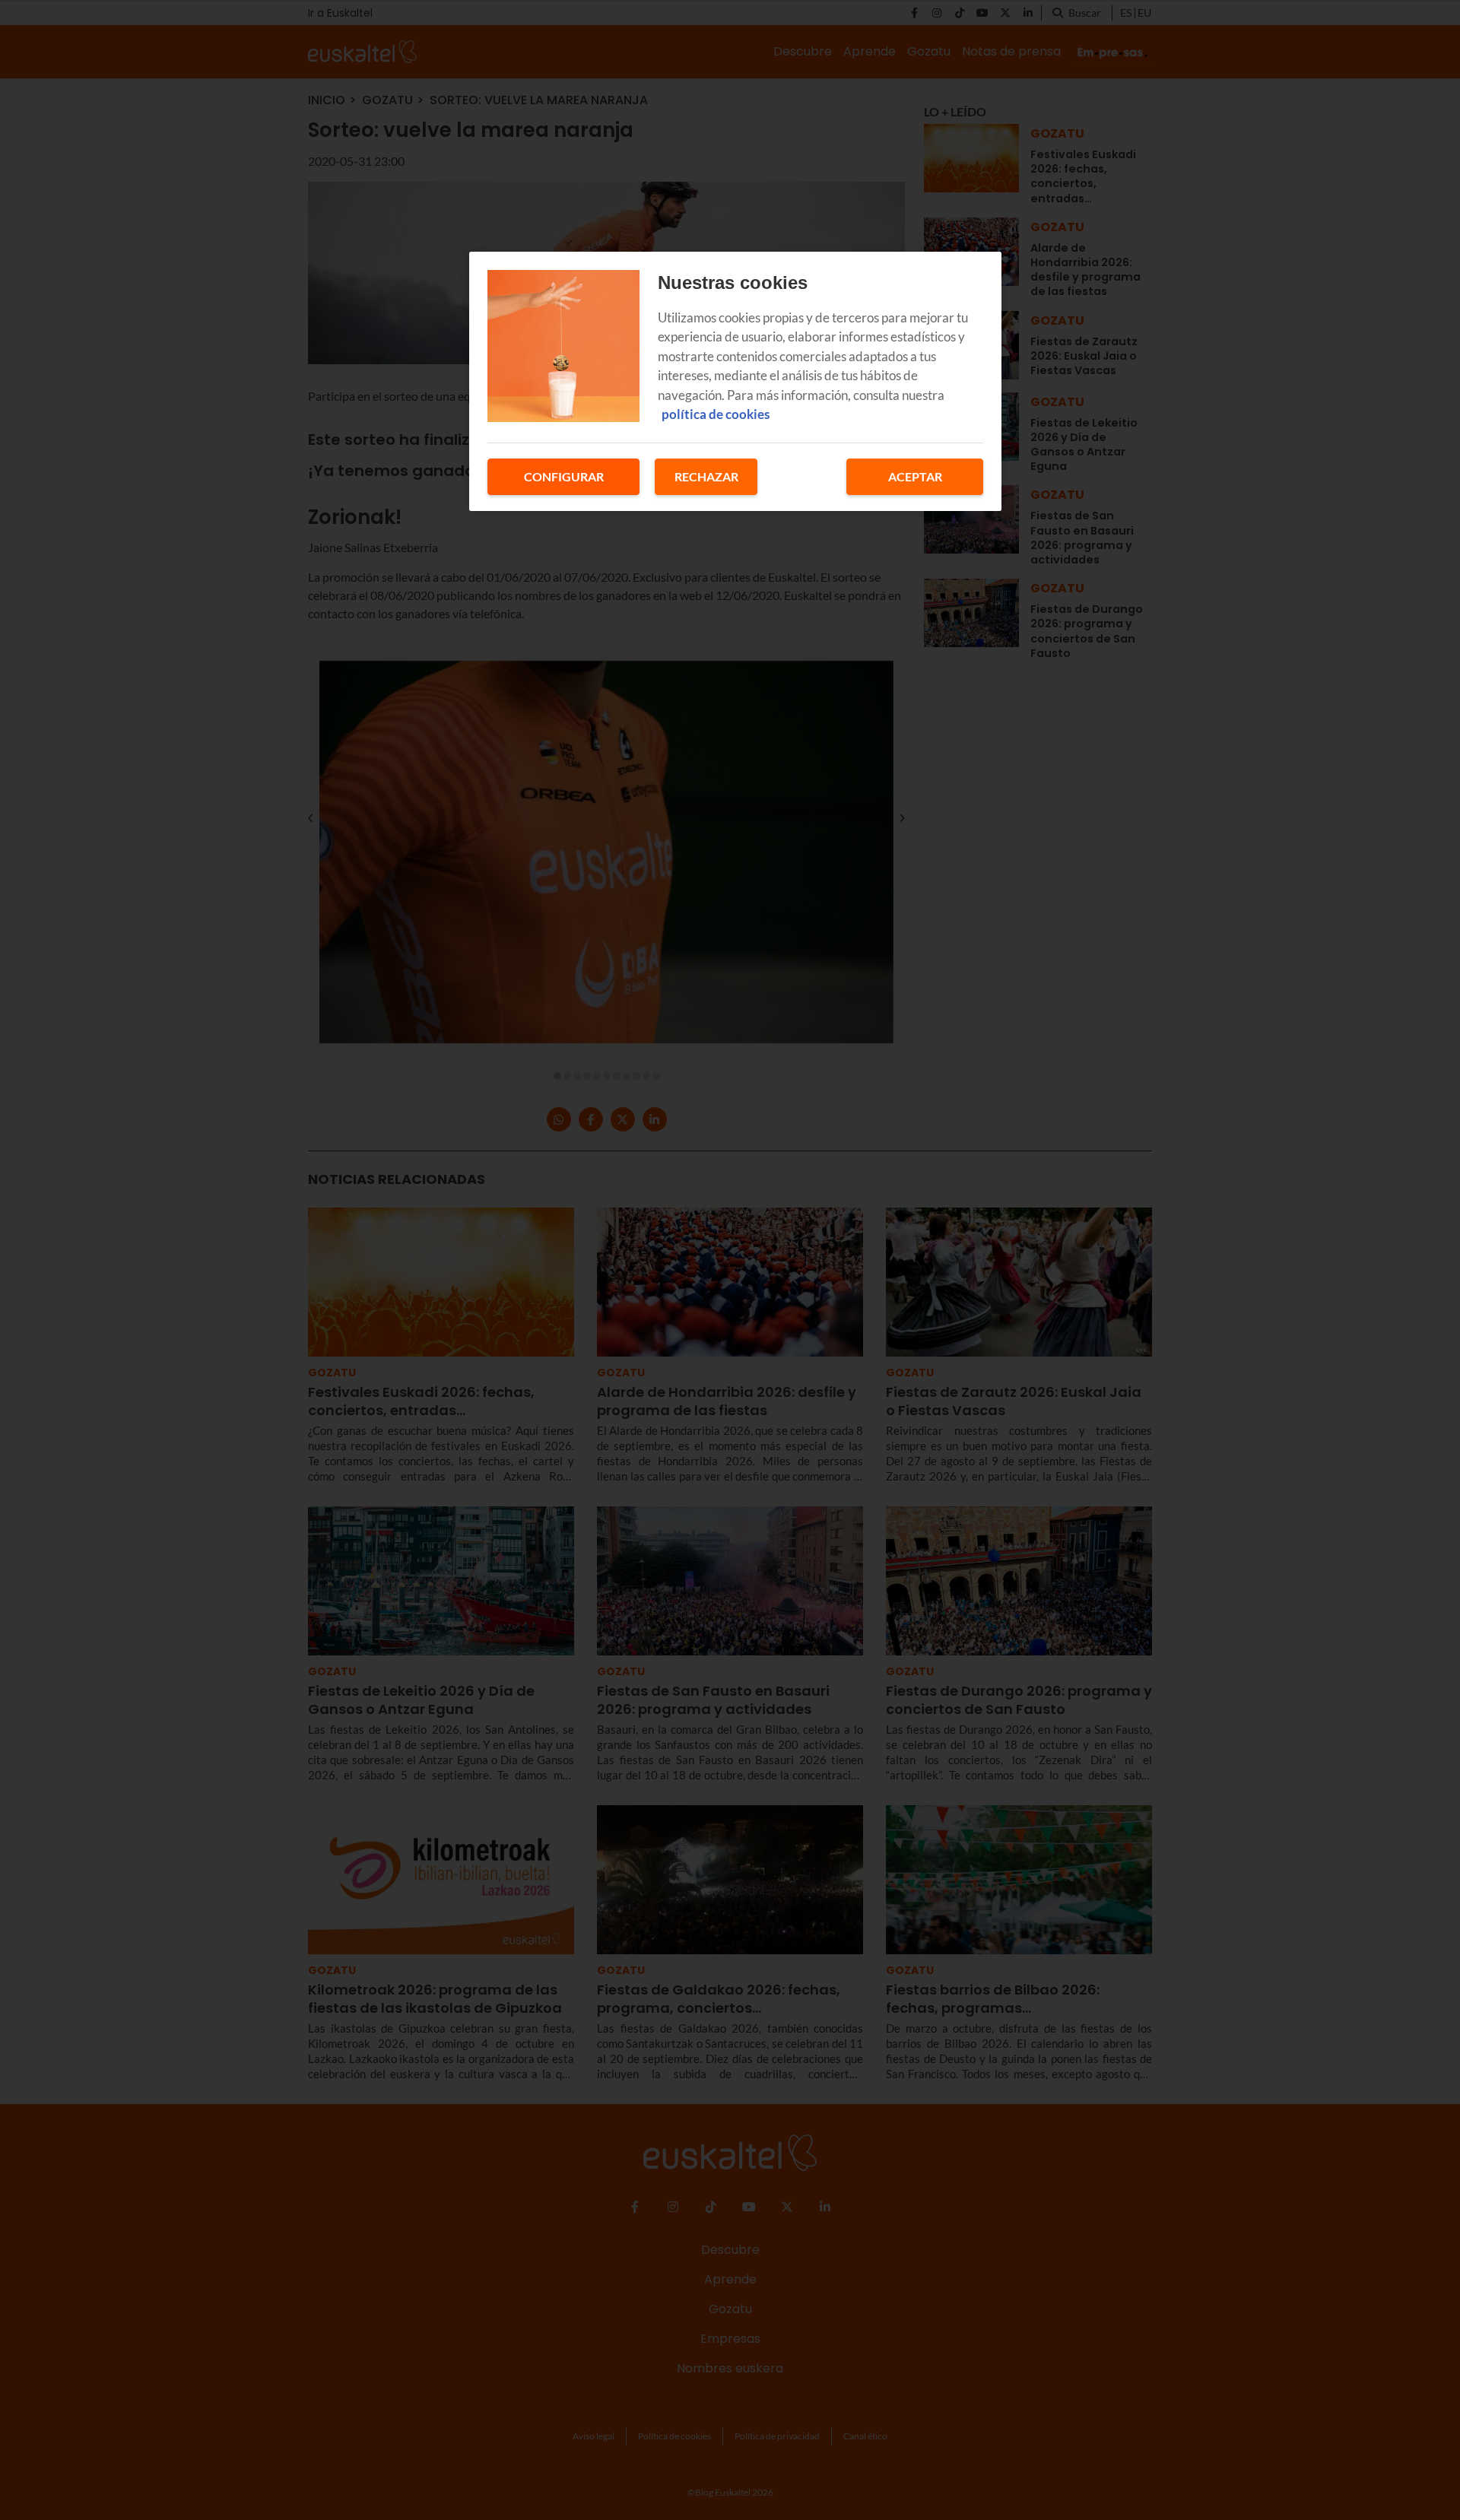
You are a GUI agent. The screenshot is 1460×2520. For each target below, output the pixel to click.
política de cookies (716, 414)
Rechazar (706, 476)
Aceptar (915, 476)
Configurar (564, 476)
